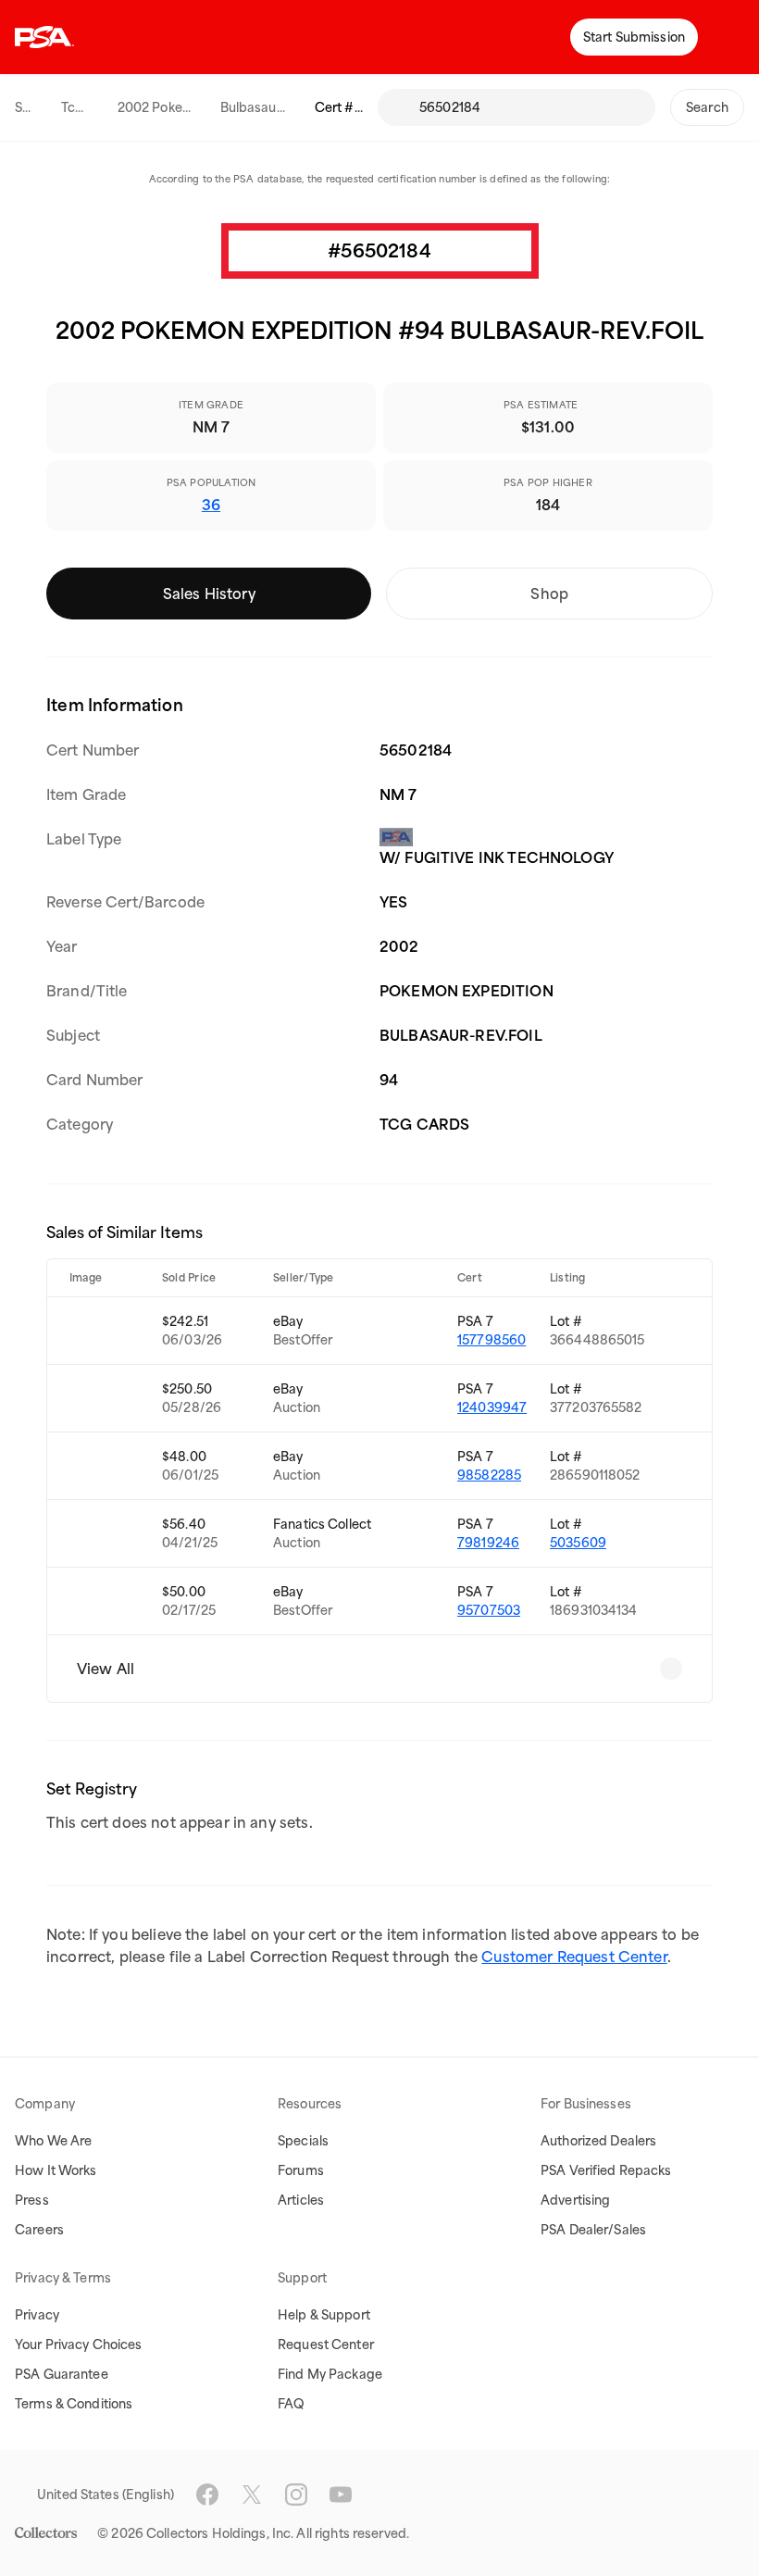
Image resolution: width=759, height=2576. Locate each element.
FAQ (291, 2404)
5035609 (578, 1543)
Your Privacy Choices (79, 2345)
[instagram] (296, 2495)
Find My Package (330, 2374)
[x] (252, 2495)
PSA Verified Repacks (606, 2170)
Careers (39, 2230)
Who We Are (53, 2141)
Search (707, 107)
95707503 (489, 1610)
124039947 (492, 1407)
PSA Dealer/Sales (593, 2230)
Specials (303, 2141)
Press (32, 2200)
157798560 (491, 1340)
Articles (301, 2200)
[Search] (398, 107)
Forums (301, 2170)
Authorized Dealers (598, 2141)
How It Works (56, 2170)
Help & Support (324, 2315)
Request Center (326, 2345)
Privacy (37, 2315)
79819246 (488, 1543)
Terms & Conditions (74, 2404)
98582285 (489, 1475)
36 (211, 505)
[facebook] (207, 2495)
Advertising (575, 2200)
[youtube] (341, 2495)
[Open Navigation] (731, 37)
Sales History (209, 594)
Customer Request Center (574, 1957)
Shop (549, 594)
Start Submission (634, 37)
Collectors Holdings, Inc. (220, 2533)
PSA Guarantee (62, 2374)
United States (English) (106, 2495)
